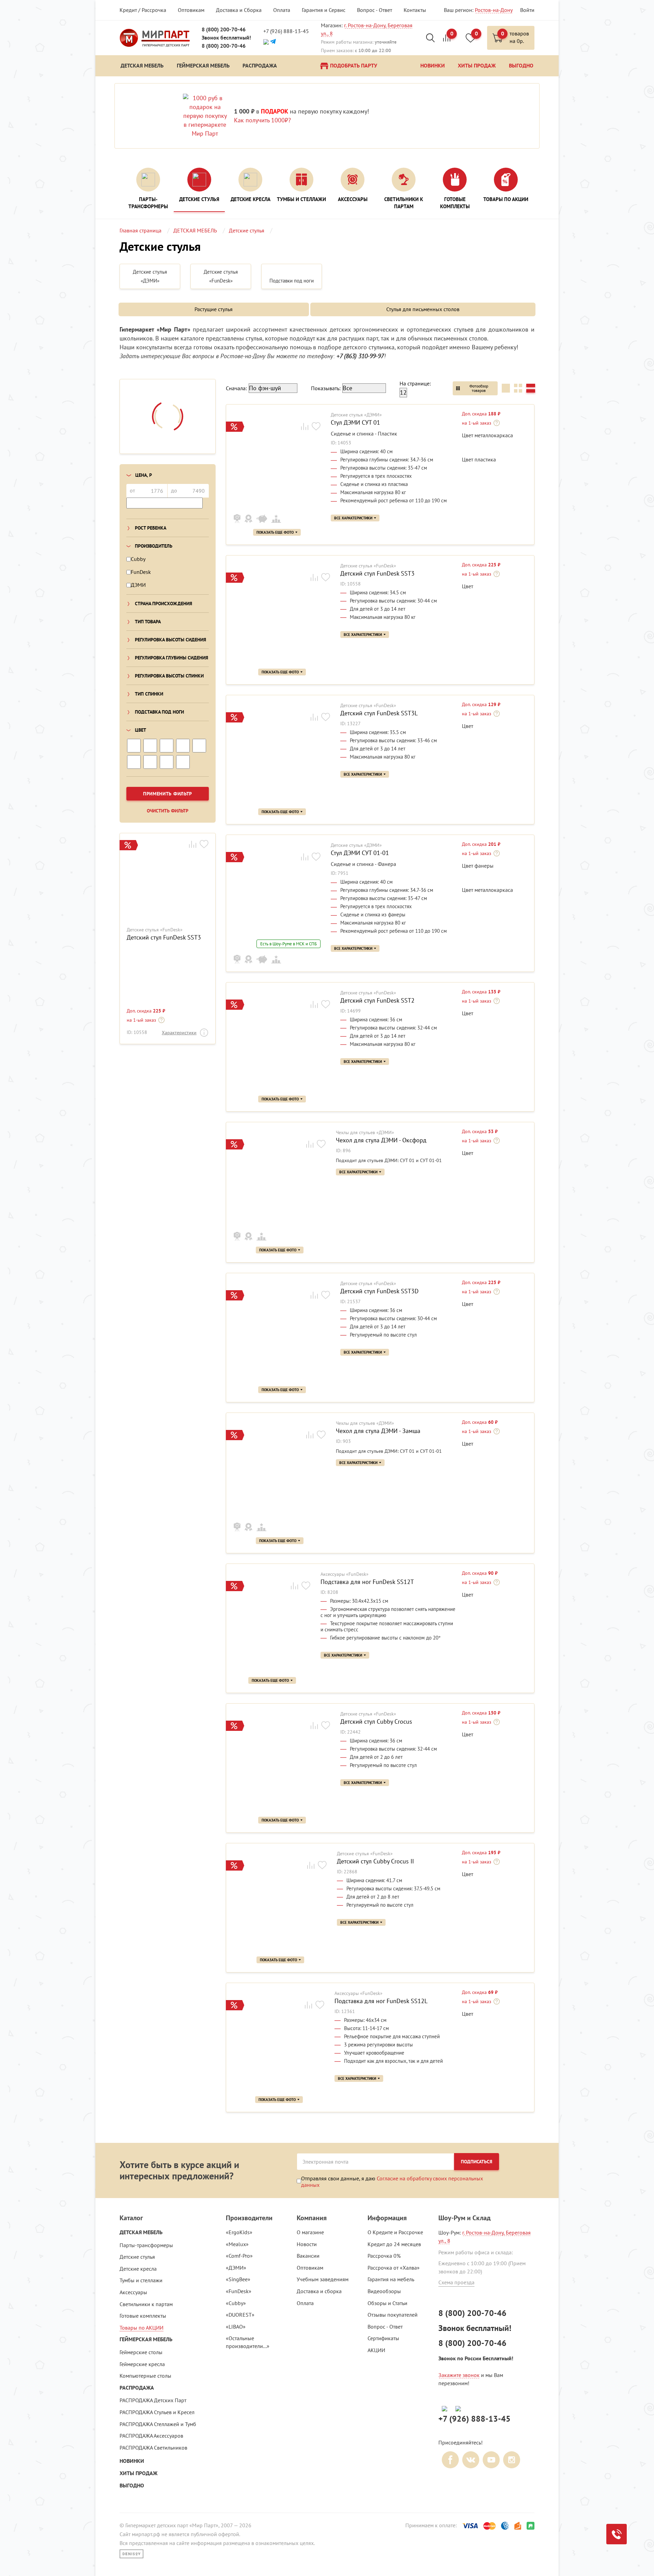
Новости (307, 2244)
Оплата (282, 10)
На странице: (415, 383)
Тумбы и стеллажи (141, 2280)
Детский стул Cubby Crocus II (375, 1861)
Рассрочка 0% (384, 2256)
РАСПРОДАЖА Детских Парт (153, 2400)
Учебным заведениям (323, 2279)
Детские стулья (137, 2257)
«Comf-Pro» (239, 2256)
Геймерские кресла (142, 2364)
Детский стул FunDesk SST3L (379, 713)
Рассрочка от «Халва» (394, 2268)
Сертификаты (383, 2338)
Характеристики (179, 1033)
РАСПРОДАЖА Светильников (153, 2448)
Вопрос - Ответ (375, 10)
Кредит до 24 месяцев (394, 2244)
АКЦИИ (376, 2350)
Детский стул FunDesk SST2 (377, 1001)
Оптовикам (191, 10)
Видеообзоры (384, 2291)
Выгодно (132, 2486)
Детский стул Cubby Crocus (376, 1722)
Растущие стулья (214, 309)
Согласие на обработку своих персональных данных (392, 2181)
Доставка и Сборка (239, 10)
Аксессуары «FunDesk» (345, 1574)
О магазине (310, 2232)
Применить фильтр (168, 794)
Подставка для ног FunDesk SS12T (367, 1582)
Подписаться (477, 2162)
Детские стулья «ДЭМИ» (356, 415)
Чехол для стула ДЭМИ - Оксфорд (381, 1140)
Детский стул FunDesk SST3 (164, 938)
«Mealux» (237, 2244)
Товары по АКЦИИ (142, 2328)
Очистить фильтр (168, 811)
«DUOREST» (240, 2315)
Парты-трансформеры (146, 2245)
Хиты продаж (138, 2473)
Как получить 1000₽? (262, 120)
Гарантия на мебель (391, 2279)
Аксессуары (133, 2292)
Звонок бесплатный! (226, 38)
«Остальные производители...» (248, 2342)
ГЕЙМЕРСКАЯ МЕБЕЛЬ (146, 2339)
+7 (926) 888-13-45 (286, 31)
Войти (527, 10)
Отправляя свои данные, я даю (392, 2181)
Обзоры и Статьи (387, 2303)
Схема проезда (456, 2282)
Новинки (132, 2461)
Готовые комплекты (143, 2316)
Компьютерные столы (145, 2376)
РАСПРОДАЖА (137, 2388)
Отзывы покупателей (393, 2315)
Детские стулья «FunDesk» (155, 930)
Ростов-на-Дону (494, 10)
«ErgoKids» (239, 2232)
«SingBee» (238, 2279)
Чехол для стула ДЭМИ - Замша (378, 1431)
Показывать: (326, 388)
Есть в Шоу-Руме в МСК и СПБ (289, 944)
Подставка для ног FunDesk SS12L (381, 2001)
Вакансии (308, 2256)
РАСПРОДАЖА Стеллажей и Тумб (158, 2424)
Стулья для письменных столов (423, 309)
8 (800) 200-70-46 (224, 29)
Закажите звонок (459, 2375)
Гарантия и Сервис (324, 10)
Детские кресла (138, 2269)
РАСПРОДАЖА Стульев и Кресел (157, 2412)
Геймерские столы (141, 2352)
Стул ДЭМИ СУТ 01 (355, 423)
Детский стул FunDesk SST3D (379, 1291)
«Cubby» (236, 2303)
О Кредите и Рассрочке (395, 2232)
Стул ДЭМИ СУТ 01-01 (360, 853)
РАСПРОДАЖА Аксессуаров (151, 2436)
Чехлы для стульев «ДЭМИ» (365, 1133)
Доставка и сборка (319, 2291)
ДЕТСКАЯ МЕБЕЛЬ (141, 2232)
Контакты (415, 10)
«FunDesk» (239, 2291)
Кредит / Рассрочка (143, 10)
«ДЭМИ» (236, 2268)
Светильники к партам (146, 2304)
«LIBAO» (236, 2327)
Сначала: (236, 388)
